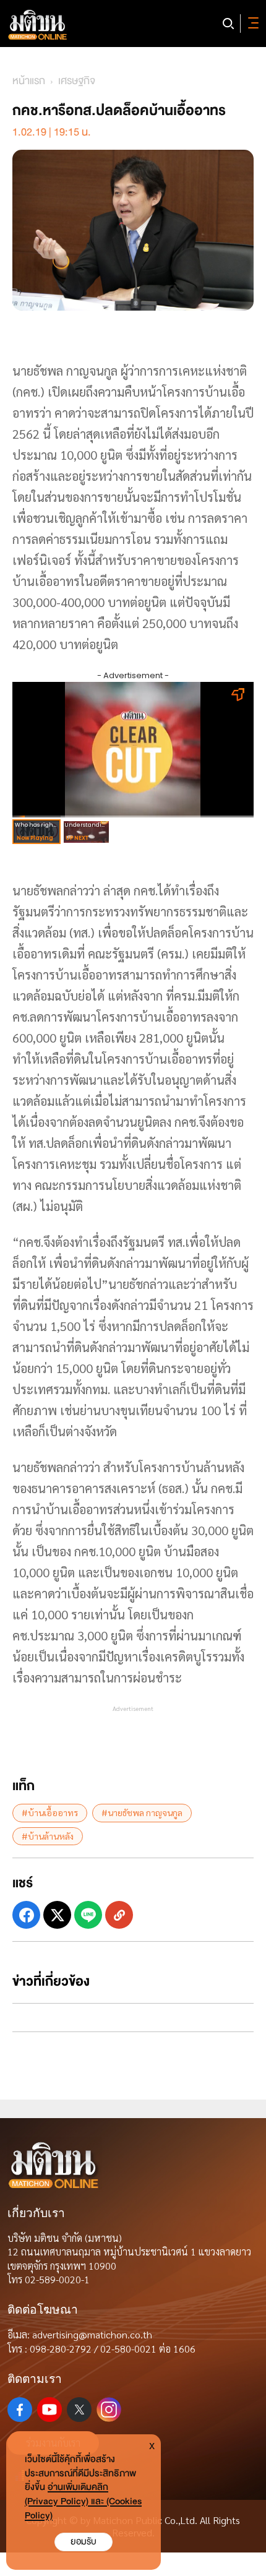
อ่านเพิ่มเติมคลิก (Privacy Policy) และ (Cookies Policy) (83, 2501)
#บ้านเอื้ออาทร (50, 1812)
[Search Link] (228, 24)
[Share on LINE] (88, 1915)
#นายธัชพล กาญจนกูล (142, 1812)
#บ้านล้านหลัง (48, 1836)
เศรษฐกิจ (77, 81)
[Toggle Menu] (251, 24)
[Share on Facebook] (26, 1915)
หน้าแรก (29, 81)
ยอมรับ (84, 2542)
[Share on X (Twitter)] (57, 1915)
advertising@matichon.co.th (92, 2334)
